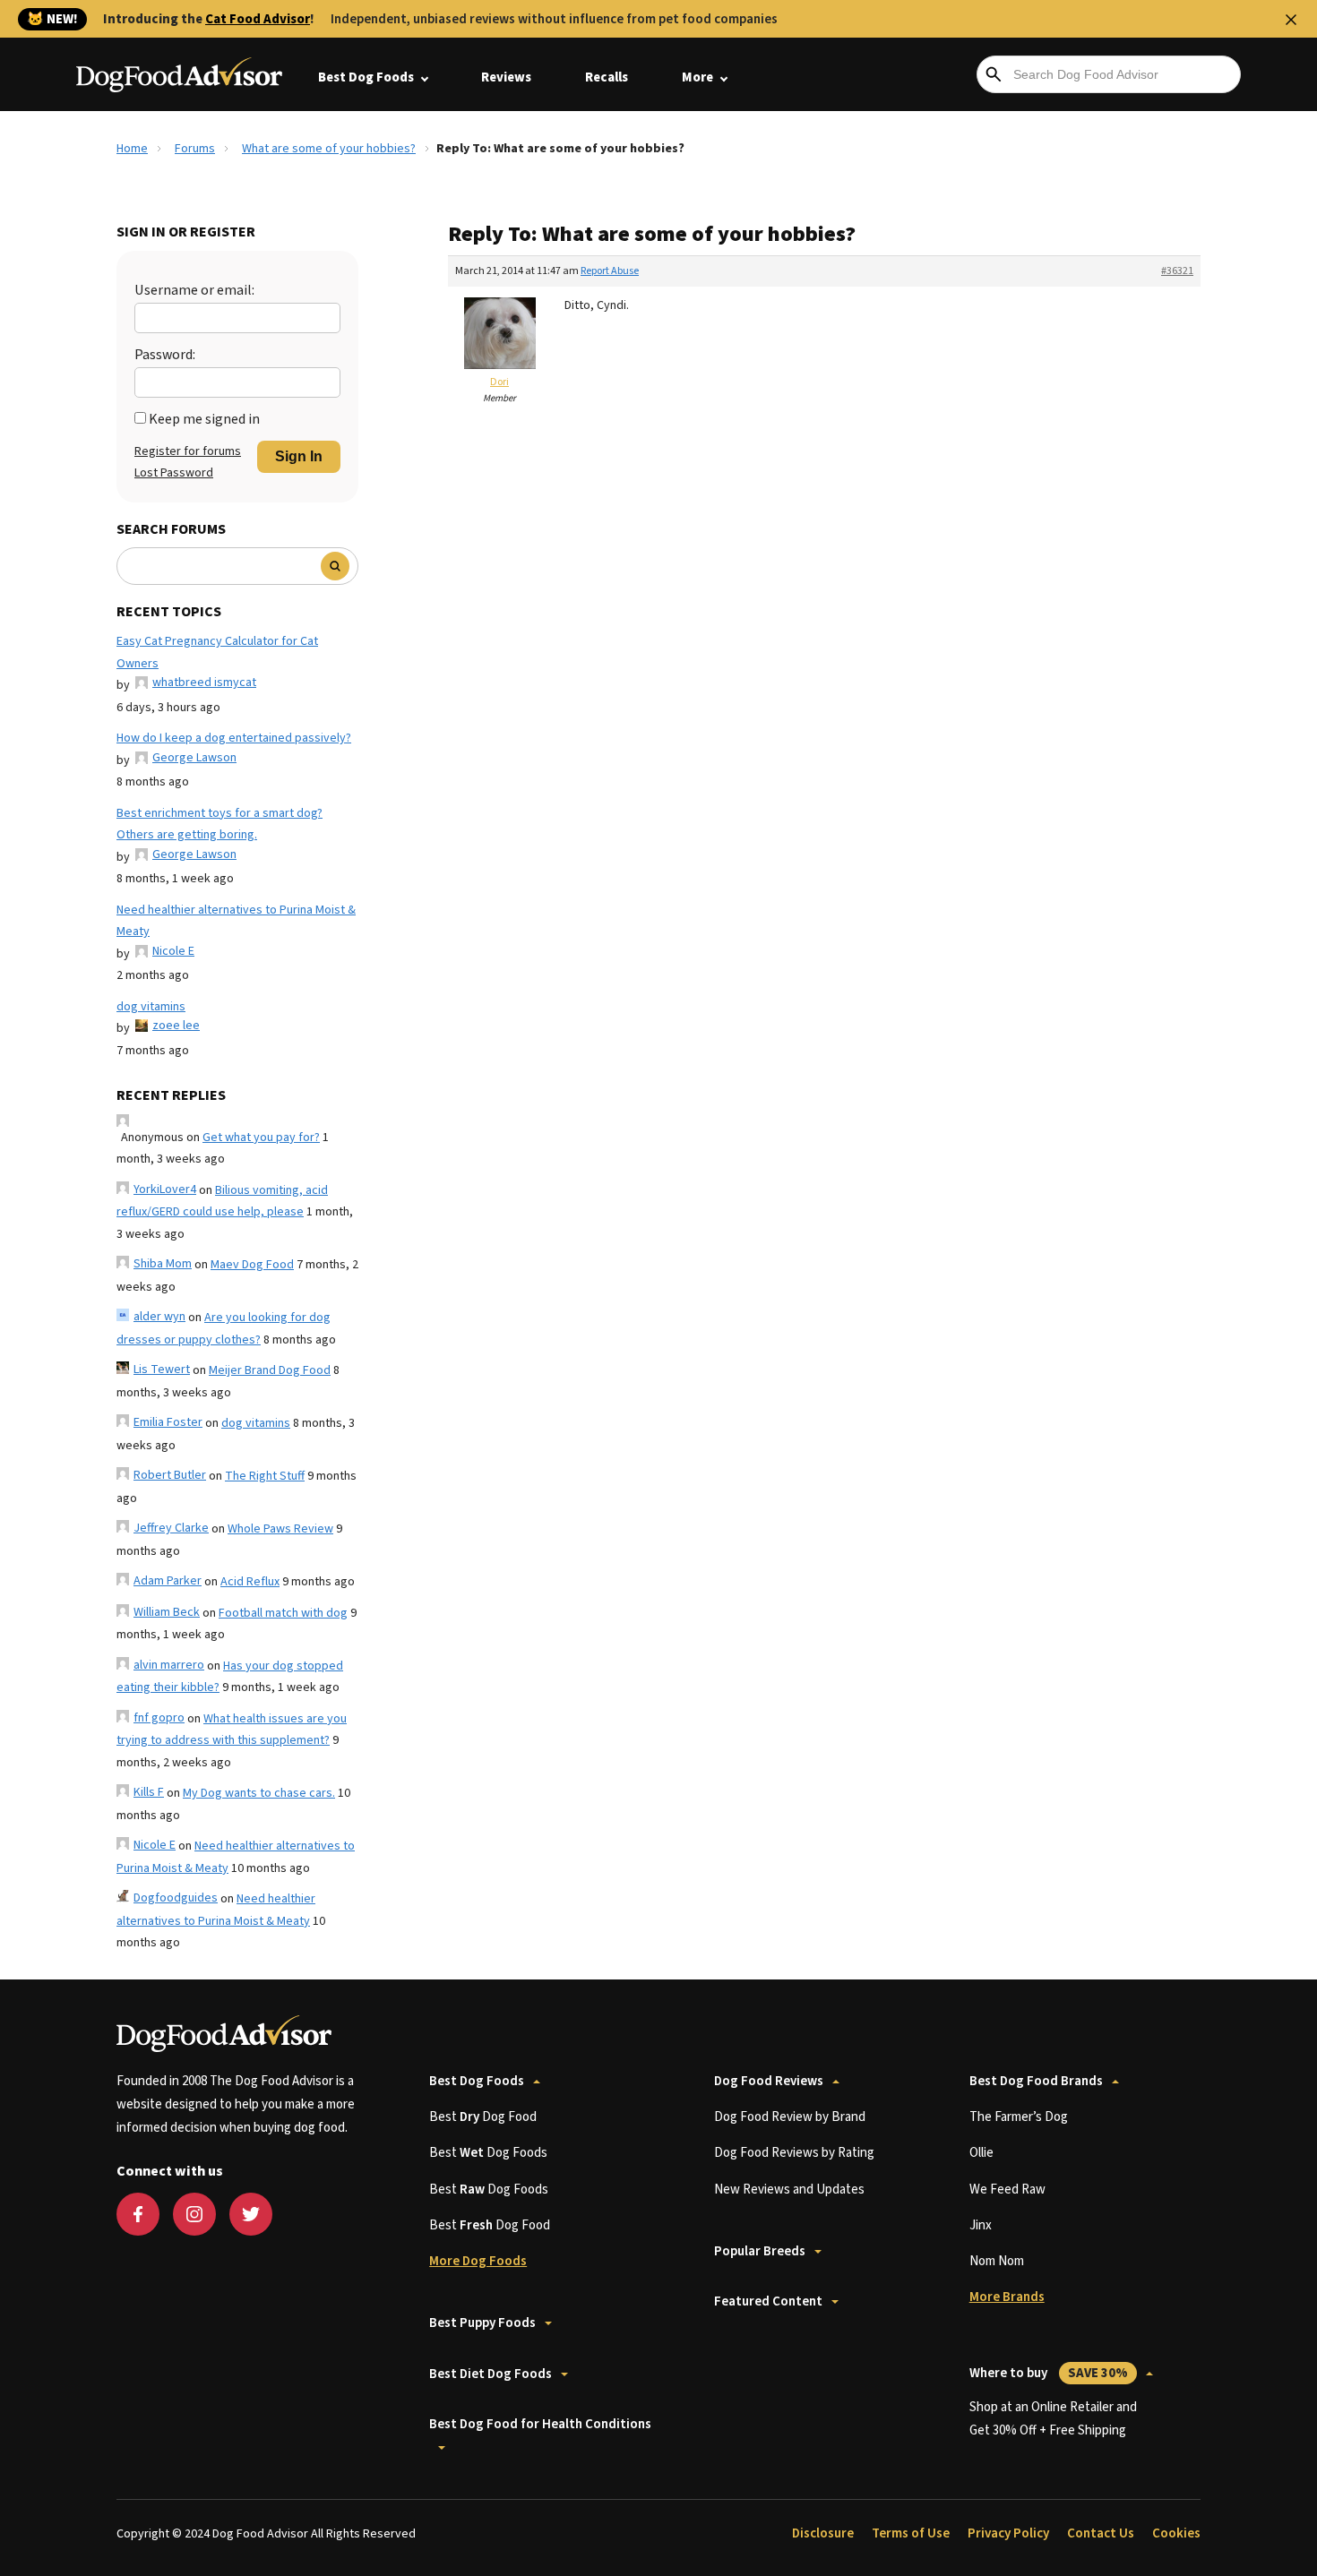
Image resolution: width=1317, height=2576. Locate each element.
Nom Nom (997, 2261)
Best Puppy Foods (482, 2323)
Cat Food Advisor (258, 19)
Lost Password (174, 473)
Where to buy (1049, 2373)
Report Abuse (610, 271)
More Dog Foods (478, 2261)
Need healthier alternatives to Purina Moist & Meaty (236, 921)
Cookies (1176, 2533)
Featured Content (768, 2301)
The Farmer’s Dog (1019, 2117)
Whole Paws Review (280, 1529)
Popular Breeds (760, 2251)
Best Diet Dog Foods (491, 2374)
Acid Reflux (250, 1582)
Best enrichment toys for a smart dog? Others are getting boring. (219, 824)
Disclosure (823, 2533)
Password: (165, 355)
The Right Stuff (265, 1476)
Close (1291, 20)
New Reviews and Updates (789, 2190)
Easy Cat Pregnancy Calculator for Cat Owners (217, 653)
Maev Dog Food (252, 1265)
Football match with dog (283, 1613)
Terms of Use (911, 2533)
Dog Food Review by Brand (790, 2117)
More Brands (1007, 2297)
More (697, 77)
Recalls (607, 77)
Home (132, 149)
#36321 (1177, 271)
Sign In (299, 456)
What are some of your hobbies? (329, 149)
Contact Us (1101, 2533)
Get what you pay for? (261, 1138)
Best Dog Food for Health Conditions (540, 2424)
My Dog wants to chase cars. (259, 1793)
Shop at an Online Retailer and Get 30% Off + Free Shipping (1053, 2419)
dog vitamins (151, 1007)
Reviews (506, 77)
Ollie (981, 2153)
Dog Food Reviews (769, 2081)
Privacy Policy (1008, 2533)
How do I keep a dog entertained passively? (234, 738)
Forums (195, 149)
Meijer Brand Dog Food (270, 1370)
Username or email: (194, 290)
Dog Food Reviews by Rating (794, 2153)
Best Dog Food (483, 2117)
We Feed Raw (1007, 2190)
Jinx (981, 2225)
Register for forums (188, 451)
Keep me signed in (204, 419)
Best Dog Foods (366, 77)
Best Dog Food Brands (1036, 2081)
